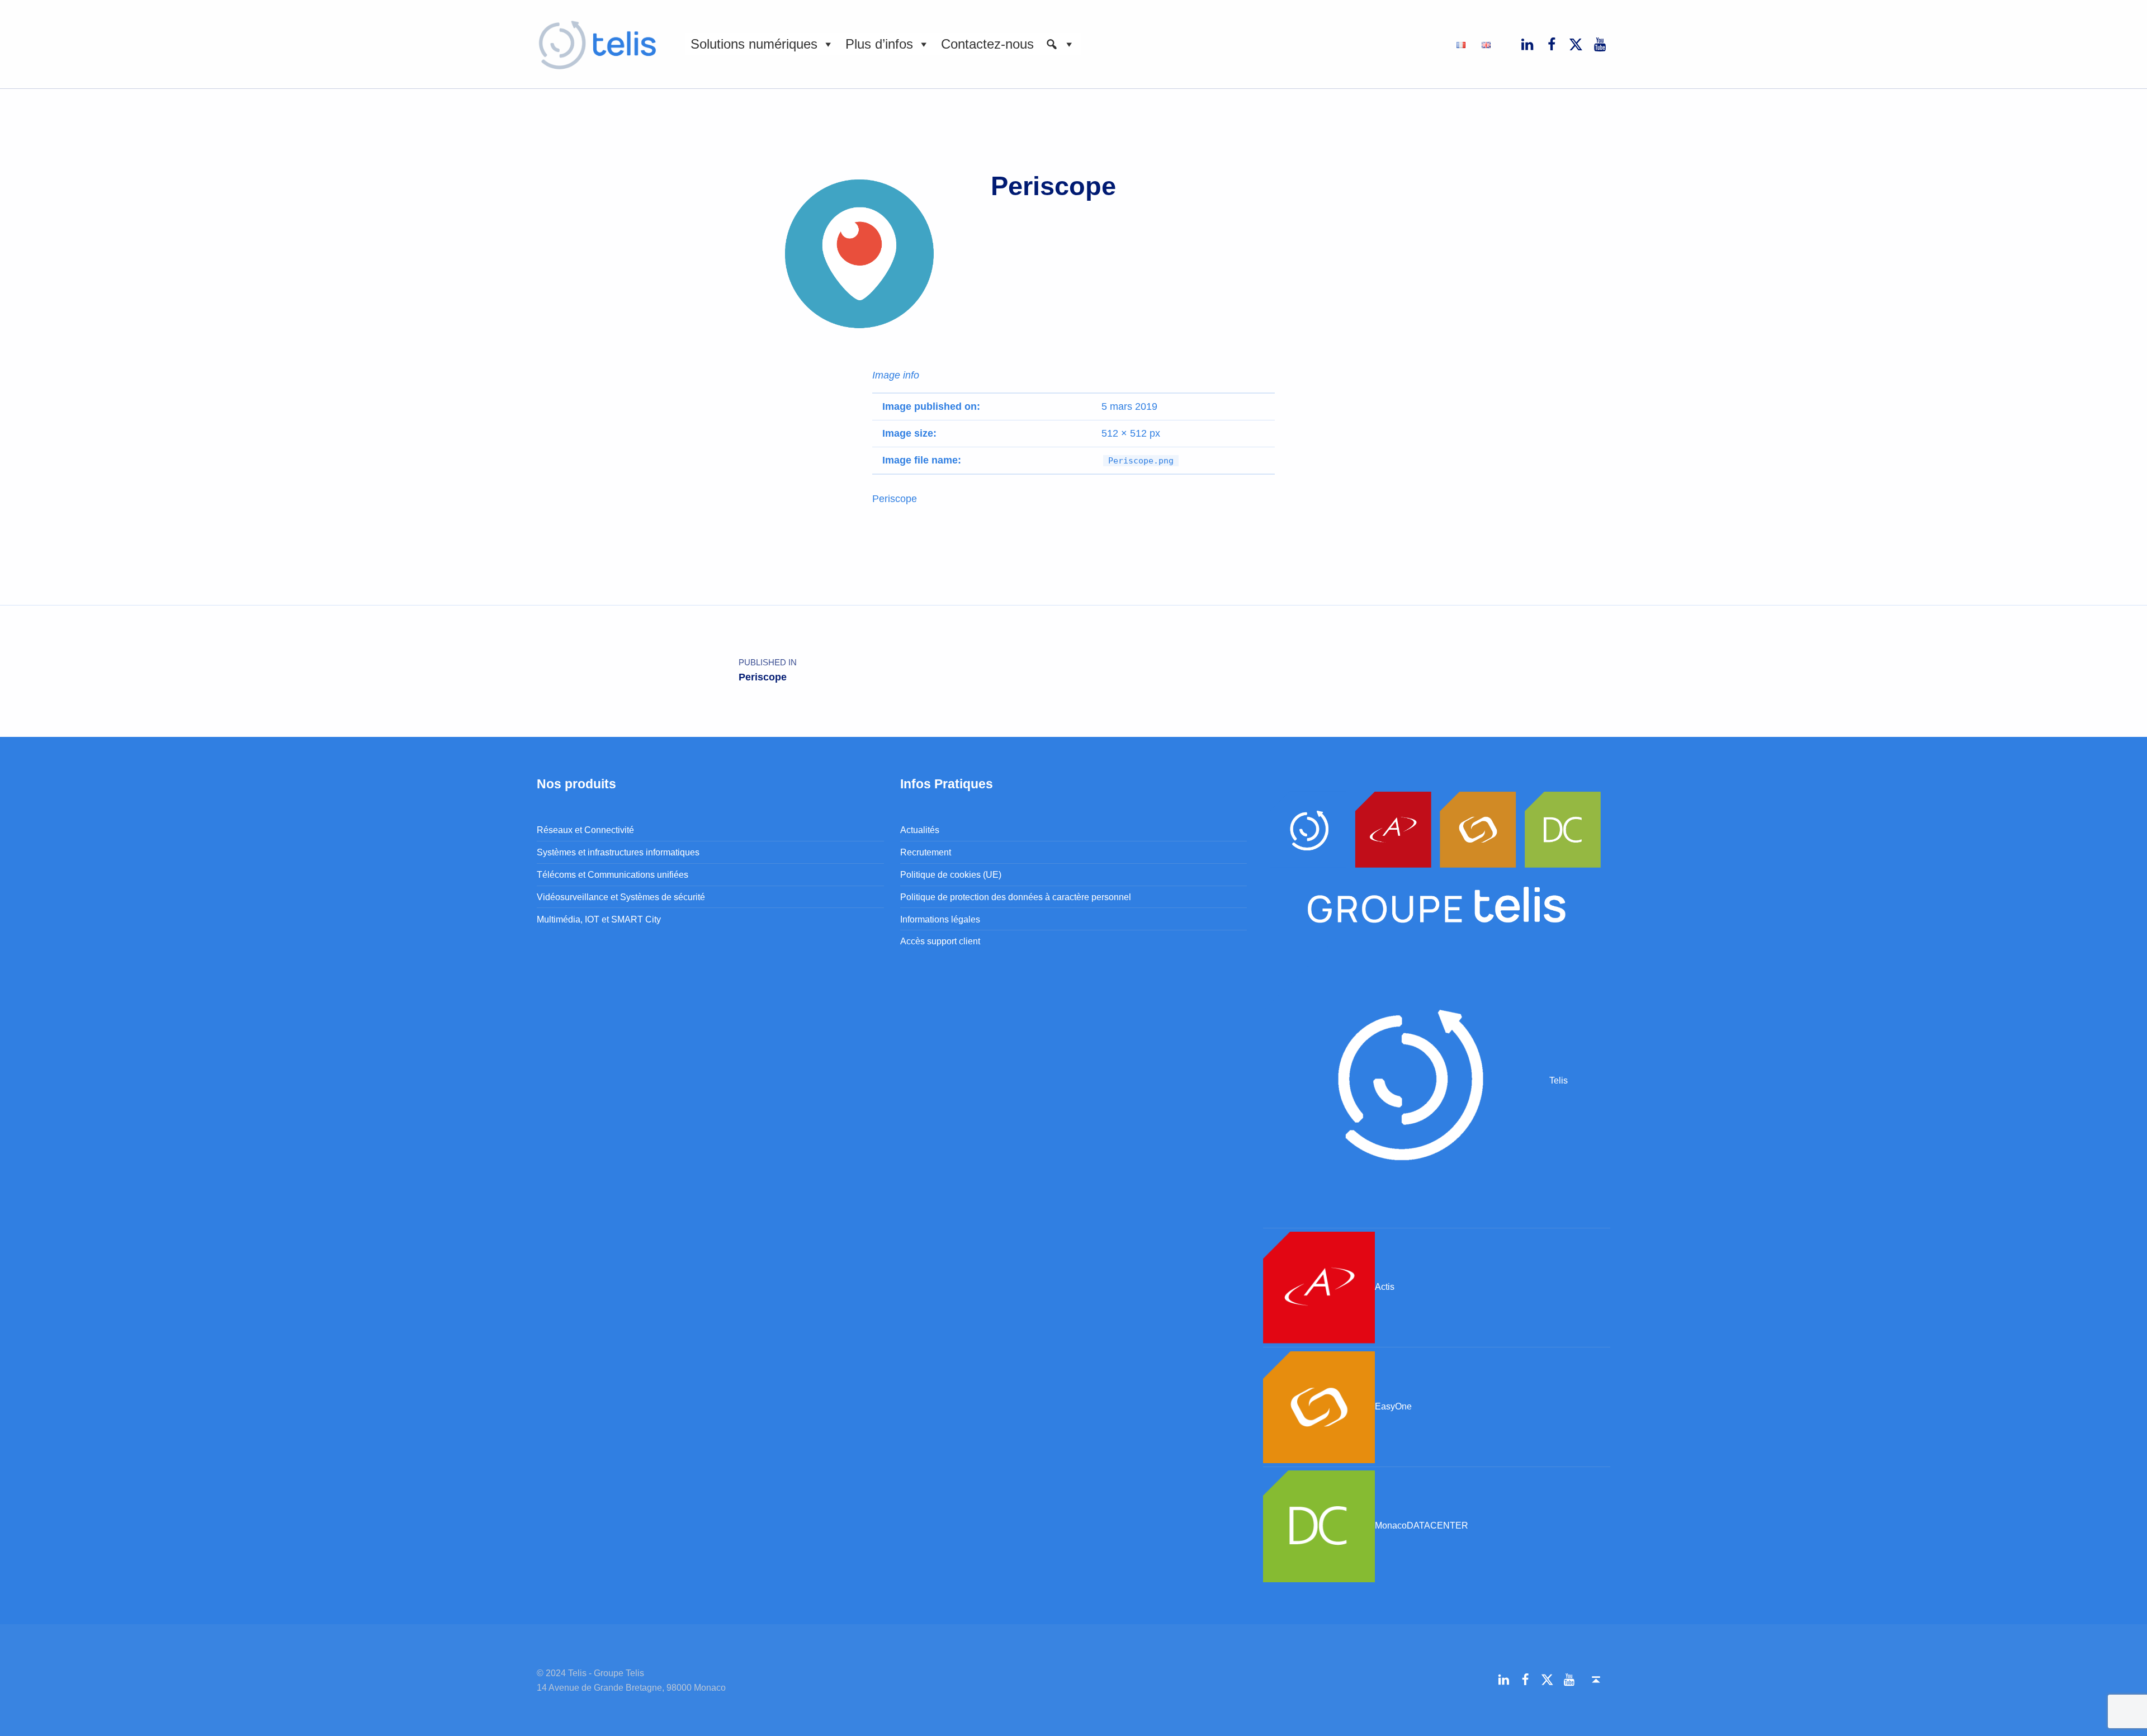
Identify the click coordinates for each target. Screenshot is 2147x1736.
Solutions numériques (754, 44)
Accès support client (940, 941)
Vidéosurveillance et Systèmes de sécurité (621, 897)
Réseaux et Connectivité (585, 830)
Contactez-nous (987, 44)
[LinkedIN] (1528, 44)
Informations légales (940, 919)
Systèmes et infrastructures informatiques (618, 852)
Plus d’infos (879, 44)
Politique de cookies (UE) (951, 874)
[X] (1576, 44)
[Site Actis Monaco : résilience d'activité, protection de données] (1319, 1286)
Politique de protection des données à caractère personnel (1016, 897)
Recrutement (926, 852)
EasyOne (1393, 1406)
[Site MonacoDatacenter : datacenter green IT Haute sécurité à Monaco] (1319, 1525)
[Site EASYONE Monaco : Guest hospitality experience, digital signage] (1319, 1406)
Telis (1559, 1080)
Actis (1385, 1286)
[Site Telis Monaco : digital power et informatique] (1406, 1080)
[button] (1060, 44)
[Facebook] (1552, 44)
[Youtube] (1600, 44)
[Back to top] (1596, 1680)
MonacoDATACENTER (1422, 1525)
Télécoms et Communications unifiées (613, 874)
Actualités (920, 830)
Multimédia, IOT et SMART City (599, 919)
